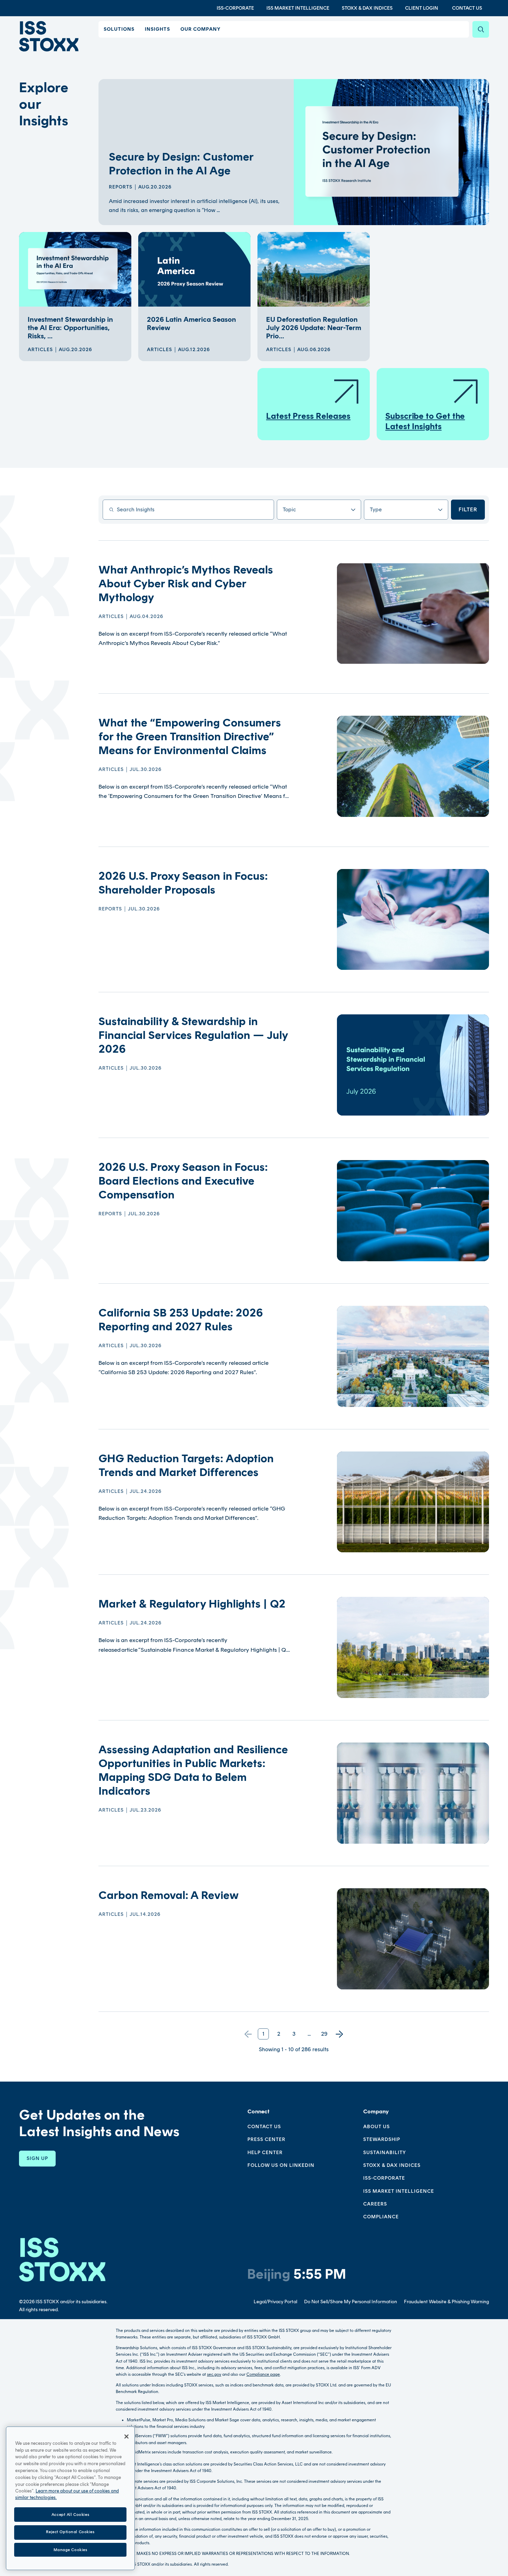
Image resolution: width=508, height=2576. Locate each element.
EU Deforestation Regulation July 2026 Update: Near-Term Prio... (314, 328)
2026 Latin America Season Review (191, 324)
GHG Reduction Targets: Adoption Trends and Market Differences (186, 1465)
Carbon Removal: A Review (169, 1895)
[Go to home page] (49, 36)
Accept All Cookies (70, 2514)
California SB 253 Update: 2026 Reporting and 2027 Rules (181, 1320)
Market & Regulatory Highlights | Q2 (192, 1604)
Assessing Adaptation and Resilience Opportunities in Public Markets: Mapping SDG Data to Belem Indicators (193, 1770)
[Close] (126, 2437)
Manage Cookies (70, 2549)
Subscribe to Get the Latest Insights (425, 421)
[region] (70, 2498)
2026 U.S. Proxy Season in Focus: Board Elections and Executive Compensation (183, 1181)
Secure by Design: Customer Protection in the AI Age (181, 164)
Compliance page (263, 2374)
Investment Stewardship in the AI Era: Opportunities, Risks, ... (70, 328)
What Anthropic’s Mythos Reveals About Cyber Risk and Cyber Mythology (186, 583)
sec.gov (214, 2374)
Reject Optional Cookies (70, 2532)
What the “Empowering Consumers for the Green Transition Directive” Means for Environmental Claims (190, 736)
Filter (468, 509)
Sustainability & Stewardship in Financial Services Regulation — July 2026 (193, 1035)
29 (324, 2034)
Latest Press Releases (308, 416)
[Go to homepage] (62, 2260)
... (309, 2034)
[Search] (481, 29)
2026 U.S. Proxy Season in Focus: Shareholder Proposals (183, 883)
